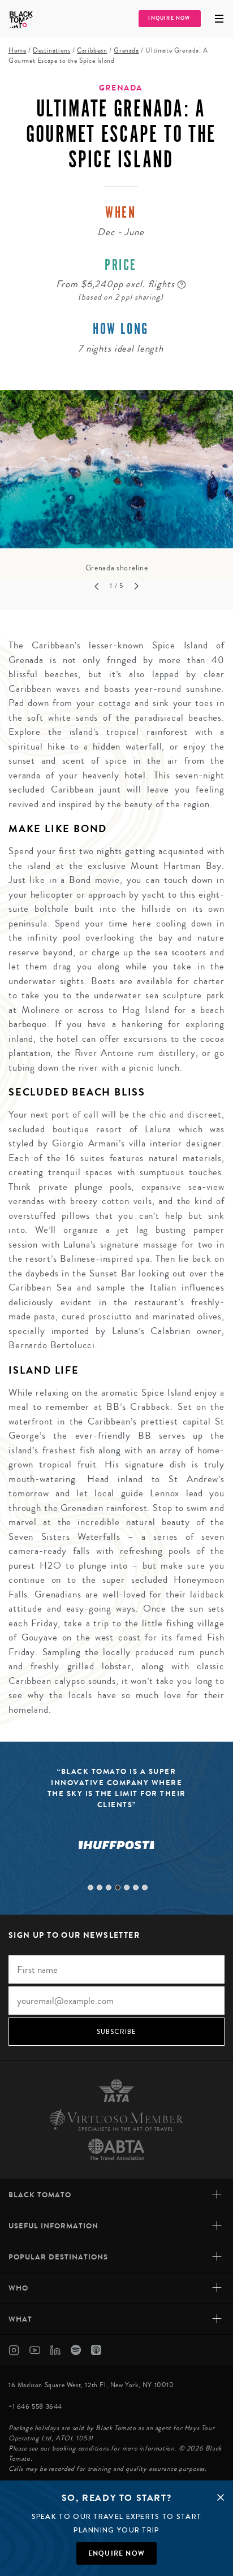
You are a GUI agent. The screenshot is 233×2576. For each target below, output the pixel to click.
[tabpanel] (116, 482)
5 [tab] (127, 1887)
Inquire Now (169, 18)
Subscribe (117, 2032)
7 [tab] (145, 1887)
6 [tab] (136, 1887)
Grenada (126, 51)
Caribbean (92, 51)
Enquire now (116, 2553)
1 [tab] (90, 1887)
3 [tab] (109, 1887)
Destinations (51, 51)
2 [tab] (100, 1887)
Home (17, 51)
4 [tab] (118, 1887)
